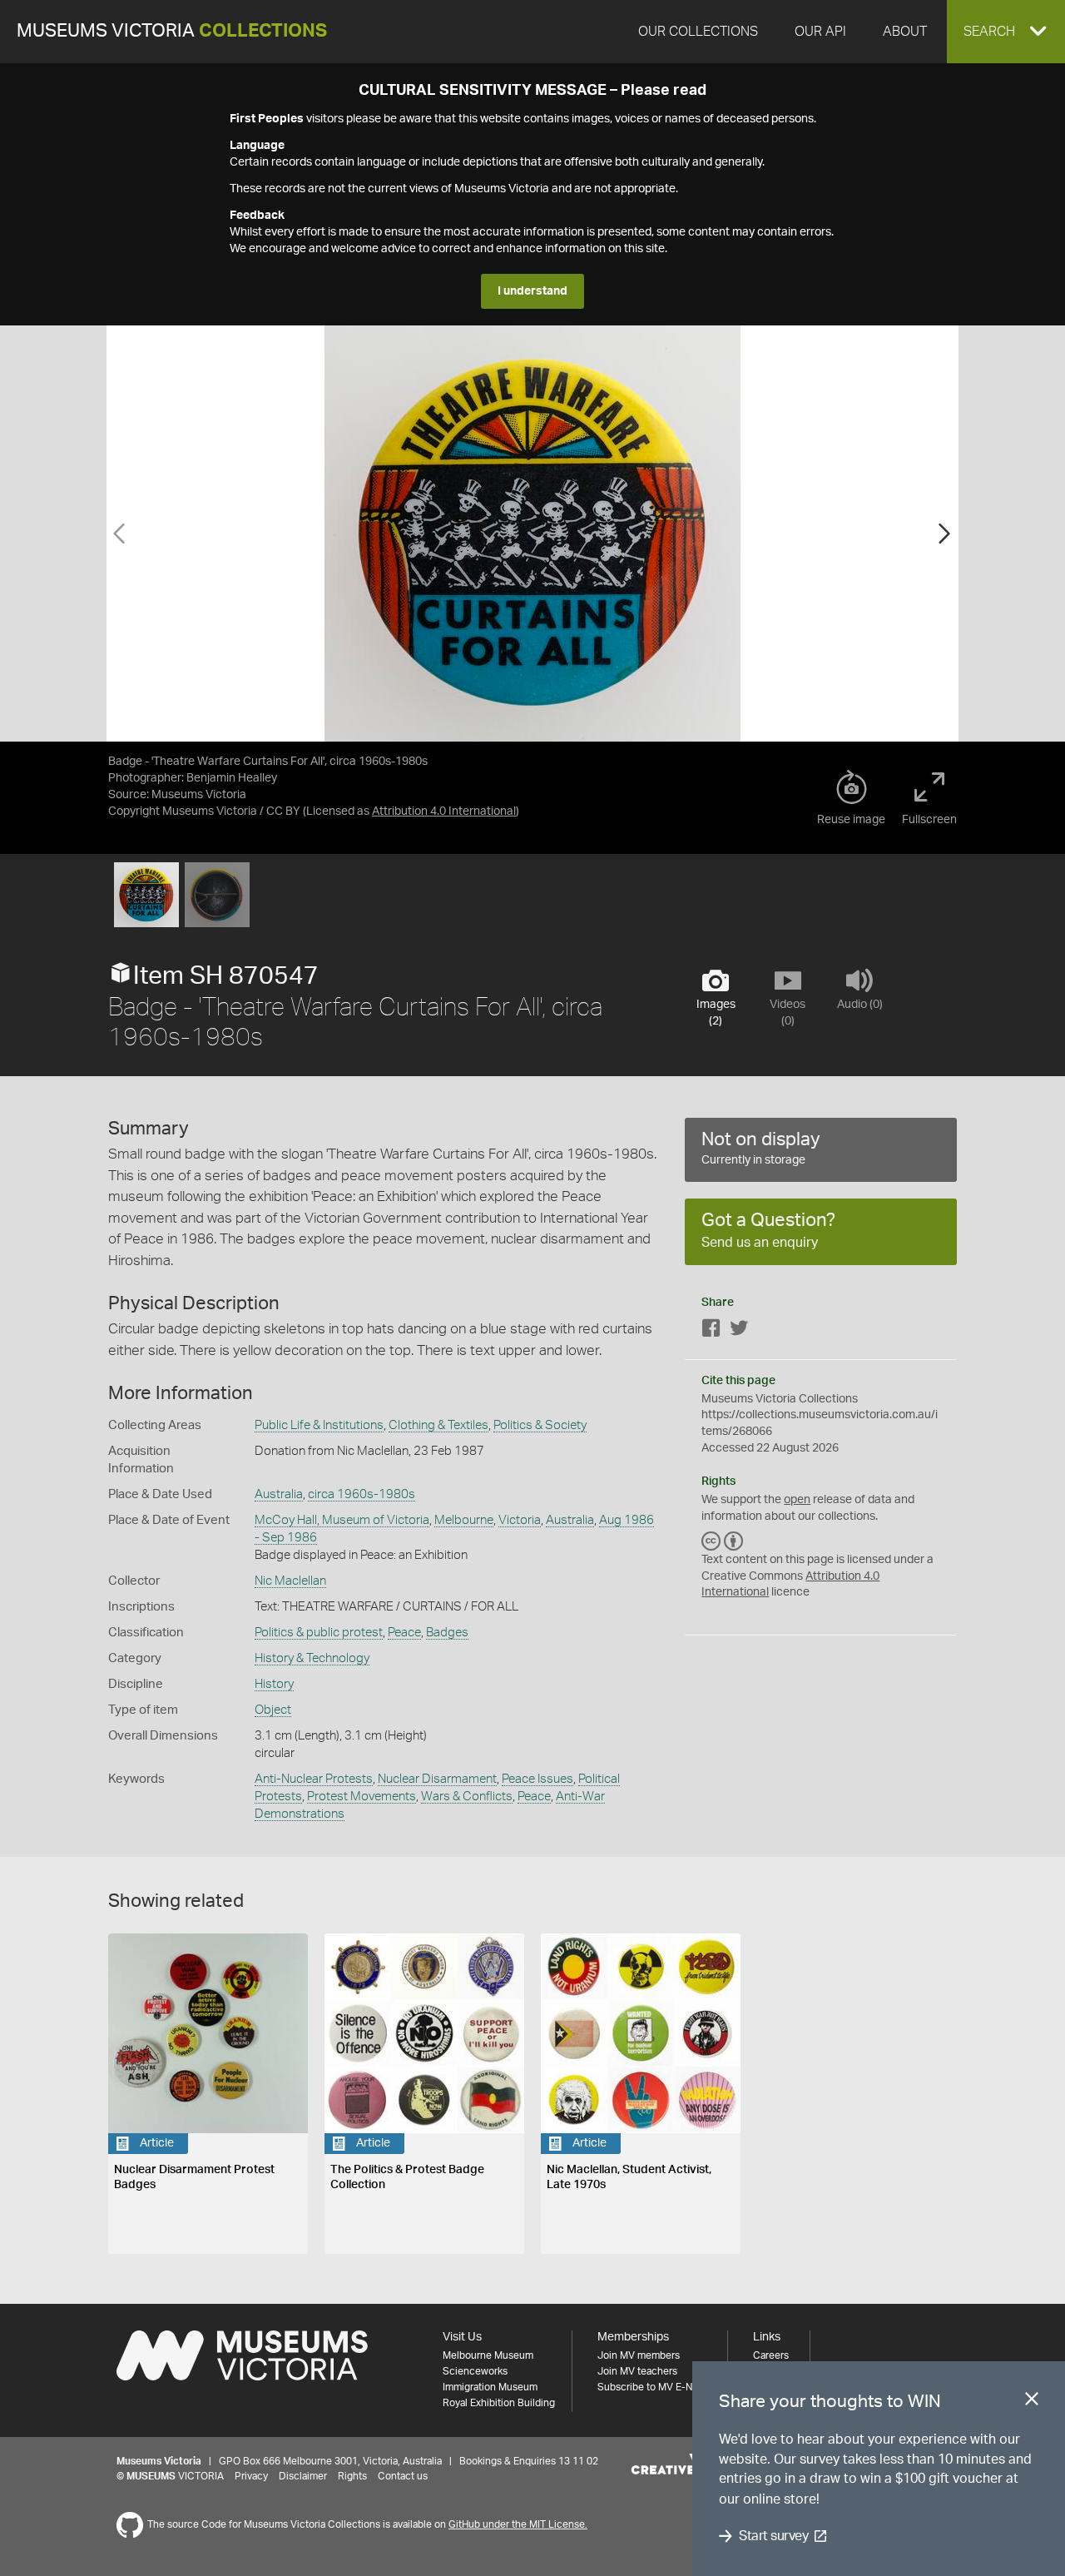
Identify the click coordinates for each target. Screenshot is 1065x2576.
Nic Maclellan (290, 1581)
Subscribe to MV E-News (654, 2387)
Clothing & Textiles (438, 1425)
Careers (771, 2355)
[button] (1006, 32)
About (905, 32)
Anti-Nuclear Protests (314, 1779)
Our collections (698, 32)
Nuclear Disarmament (437, 1779)
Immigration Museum (490, 2387)
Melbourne (464, 1520)
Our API (820, 32)
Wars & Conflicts (467, 1797)
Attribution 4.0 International (444, 812)
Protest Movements (362, 1797)
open (797, 1500)
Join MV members (639, 2355)
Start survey (773, 2536)
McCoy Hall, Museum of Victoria (342, 1520)
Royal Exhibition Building (499, 2403)
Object (273, 1710)
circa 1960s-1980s (362, 1494)
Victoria (520, 1520)
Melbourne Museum (488, 2355)
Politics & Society (540, 1425)
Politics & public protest (319, 1633)
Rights (352, 2476)
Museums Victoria (172, 31)
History (274, 1684)
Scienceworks (475, 2371)
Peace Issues (537, 1779)
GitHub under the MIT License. (518, 2524)
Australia (279, 1494)
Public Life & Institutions (319, 1425)
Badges (447, 1633)
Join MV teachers (637, 2371)
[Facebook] (711, 1331)
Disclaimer (303, 2476)
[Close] (1032, 2402)
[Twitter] (739, 1331)
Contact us (403, 2476)
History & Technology (312, 1658)
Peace (404, 1633)
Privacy (251, 2476)
